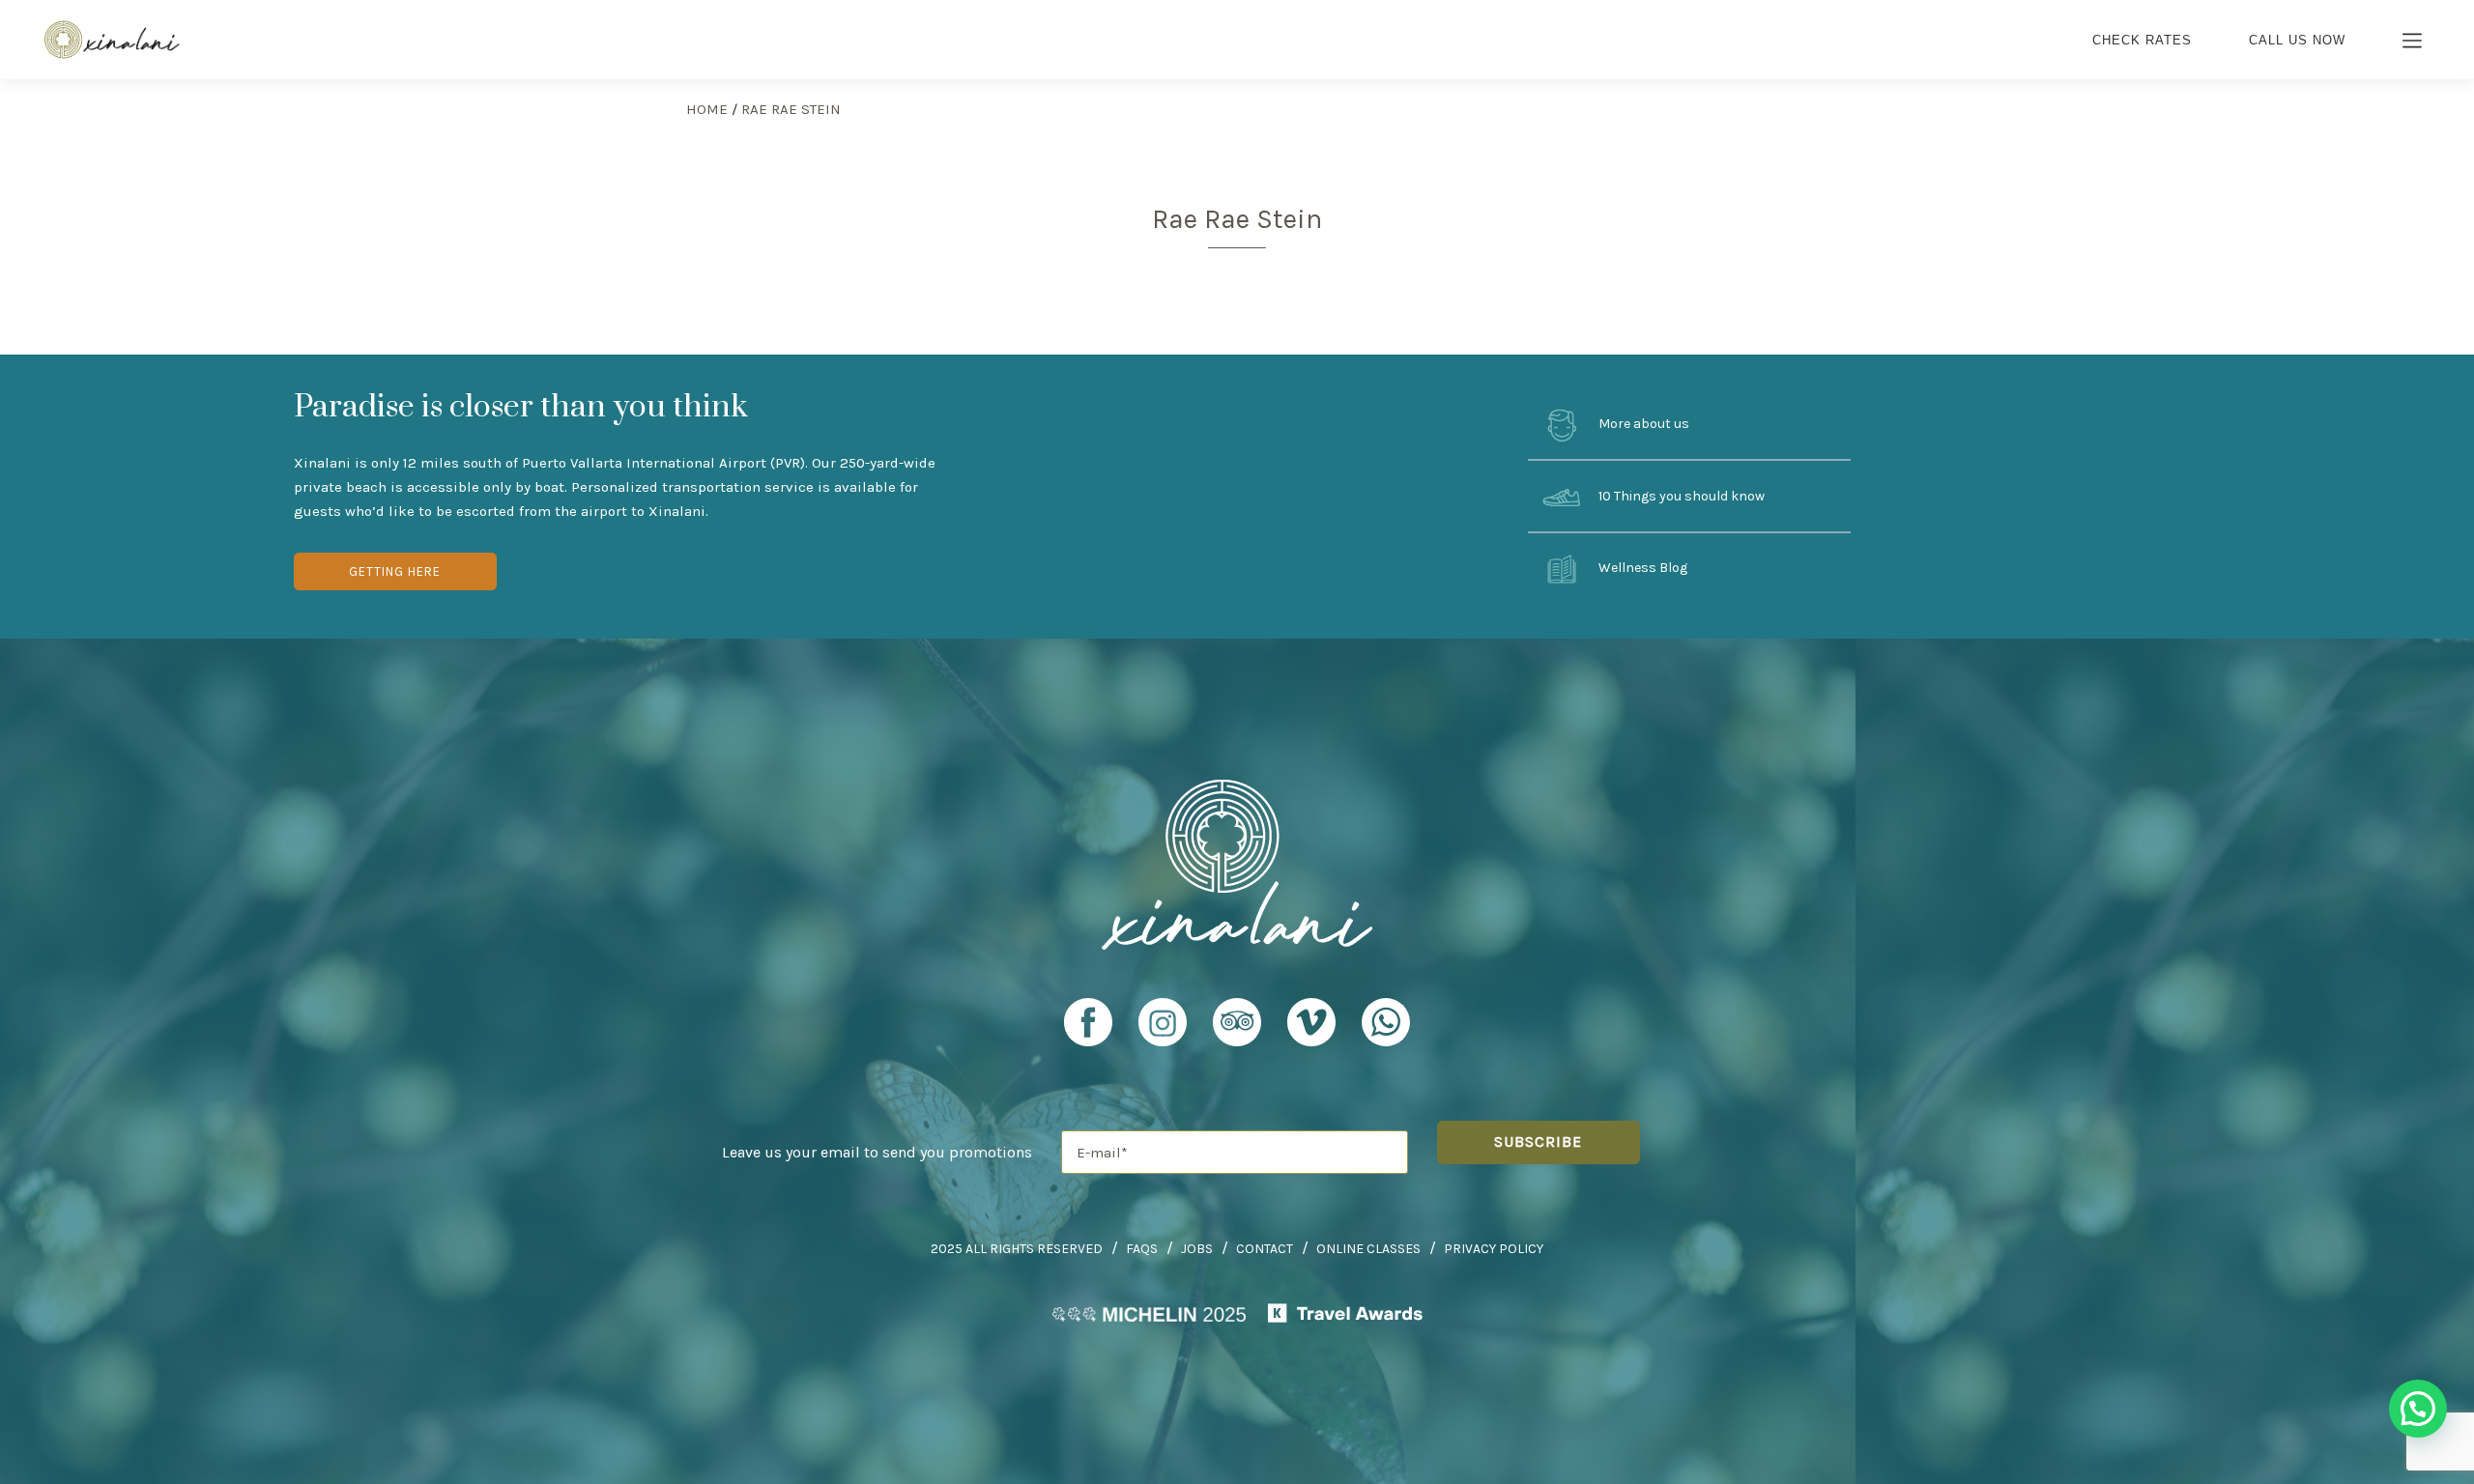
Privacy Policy (1494, 1249)
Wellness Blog (1641, 569)
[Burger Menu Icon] (2413, 43)
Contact (1265, 1249)
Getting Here (395, 571)
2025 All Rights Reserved (1017, 1249)
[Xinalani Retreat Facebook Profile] (1088, 1031)
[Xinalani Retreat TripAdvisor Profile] (1237, 1031)
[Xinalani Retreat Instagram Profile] (1163, 1031)
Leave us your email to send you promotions (877, 1152)
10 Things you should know (1680, 496)
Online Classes (1368, 1249)
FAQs (1142, 1249)
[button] (2418, 1409)
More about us (1642, 424)
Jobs (1197, 1249)
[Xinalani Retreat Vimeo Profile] (1311, 1031)
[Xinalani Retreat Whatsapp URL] (1386, 1022)
